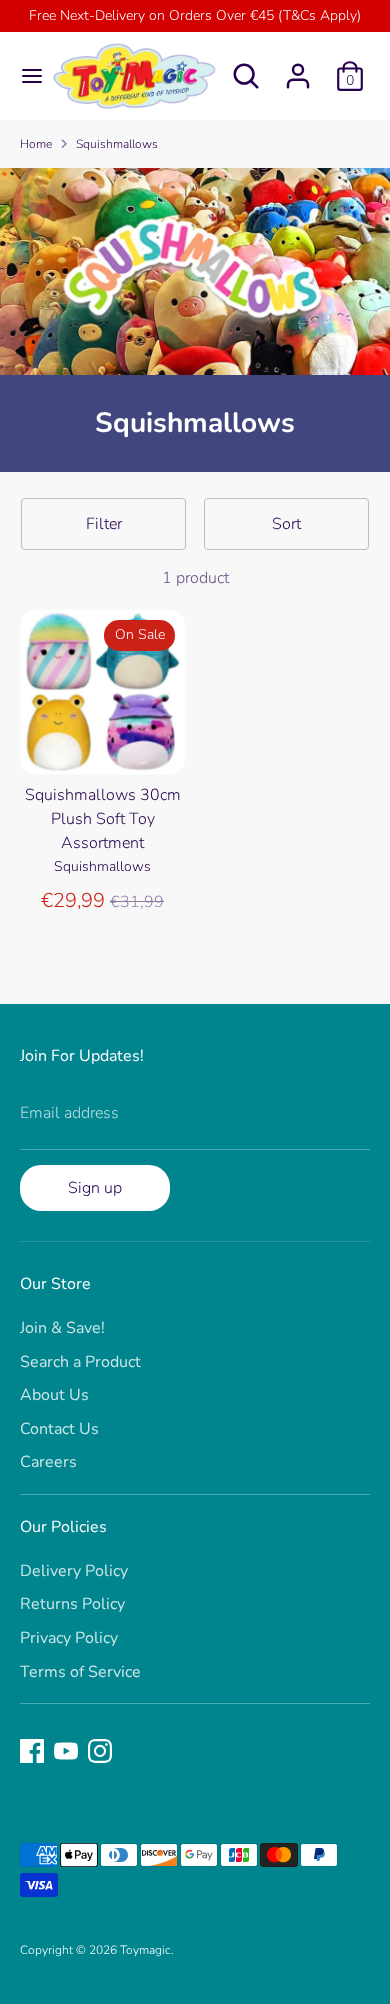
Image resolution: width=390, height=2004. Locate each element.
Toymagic (145, 1950)
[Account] (298, 68)
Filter (104, 524)
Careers (48, 1462)
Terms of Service (80, 1672)
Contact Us (59, 1429)
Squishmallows (117, 144)
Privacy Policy (69, 1638)
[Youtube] (66, 1751)
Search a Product (80, 1362)
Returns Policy (72, 1604)
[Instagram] (100, 1751)
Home (36, 144)
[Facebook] (32, 1751)
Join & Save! (62, 1328)
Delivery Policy (74, 1571)
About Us (54, 1395)
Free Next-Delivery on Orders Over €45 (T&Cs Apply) (195, 15)
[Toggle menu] (24, 76)
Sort (286, 524)
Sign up (95, 1188)
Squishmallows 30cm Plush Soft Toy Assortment (103, 819)
